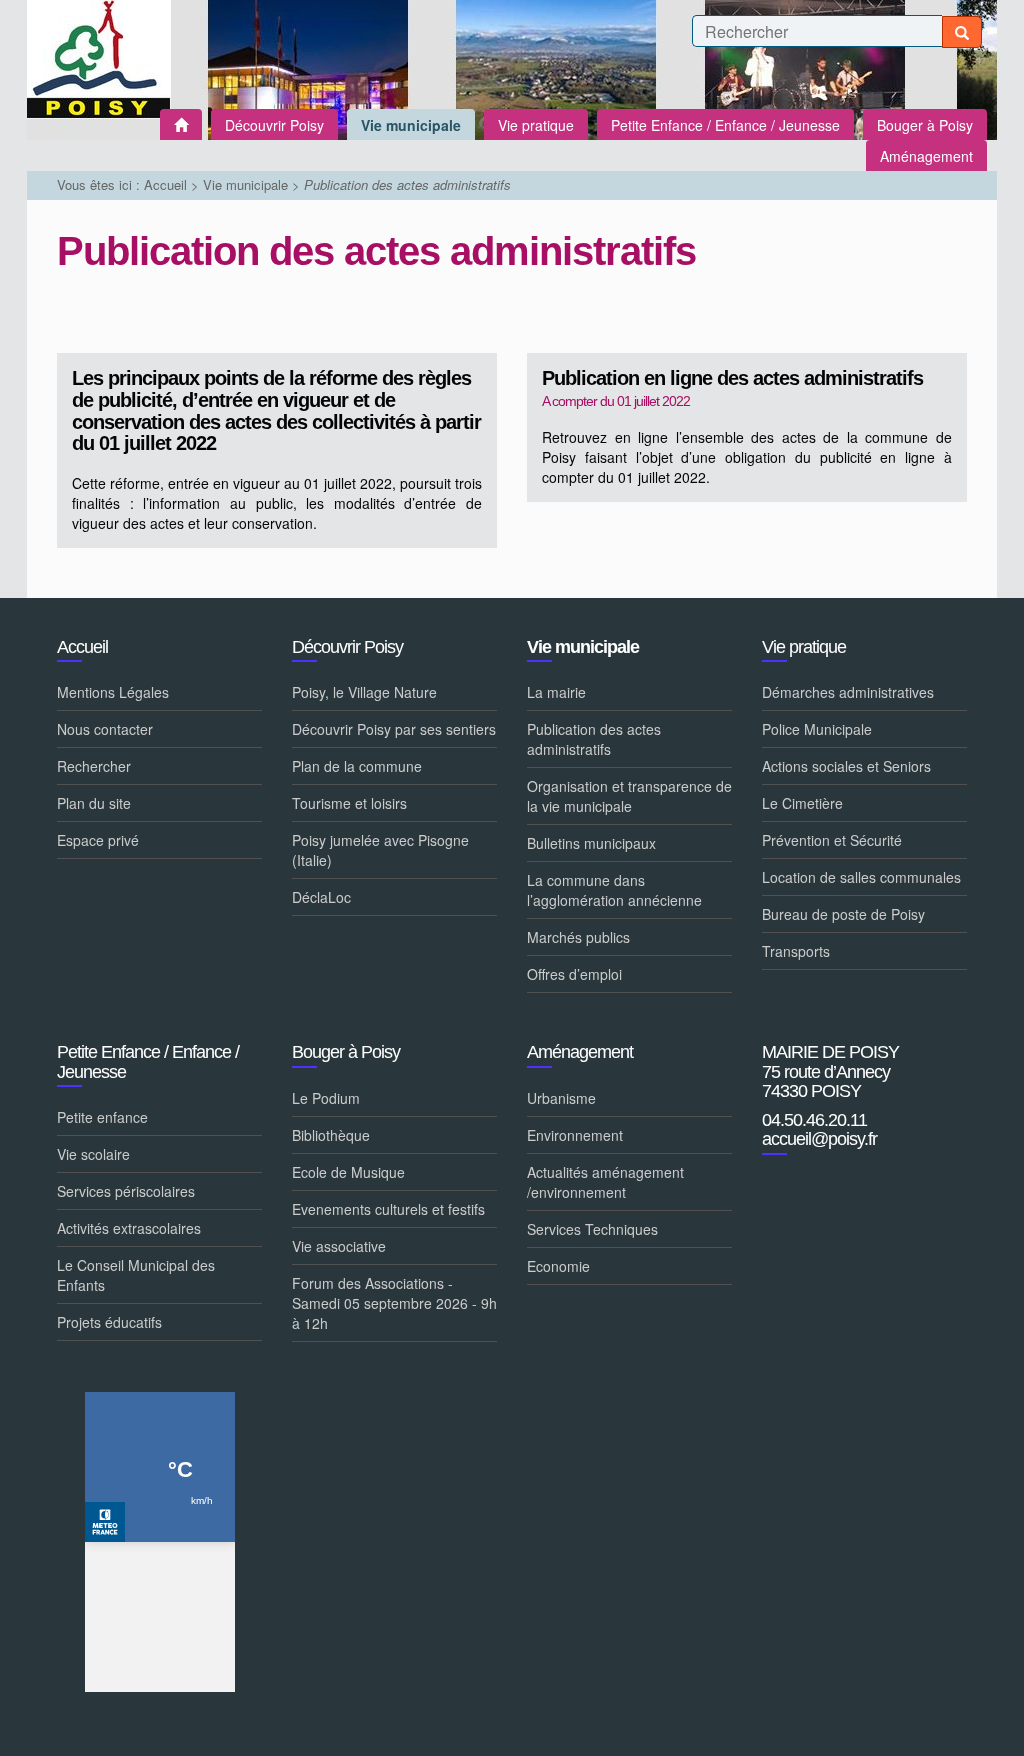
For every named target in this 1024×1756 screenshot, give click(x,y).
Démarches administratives (848, 692)
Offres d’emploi (574, 974)
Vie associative (339, 1246)
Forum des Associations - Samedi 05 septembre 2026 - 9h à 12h (394, 1303)
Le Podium (326, 1098)
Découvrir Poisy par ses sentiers (394, 729)
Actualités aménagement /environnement (605, 1182)
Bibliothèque (331, 1135)
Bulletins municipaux (591, 843)
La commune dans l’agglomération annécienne (614, 890)
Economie (558, 1266)
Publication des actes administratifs (594, 739)
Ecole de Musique (348, 1172)
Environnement (575, 1135)
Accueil (165, 184)
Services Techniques (592, 1229)
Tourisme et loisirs (349, 803)
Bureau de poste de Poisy (843, 914)
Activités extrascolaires (129, 1228)
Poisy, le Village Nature (364, 692)
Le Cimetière (802, 803)
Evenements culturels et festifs (388, 1209)
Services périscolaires (126, 1191)
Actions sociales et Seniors (846, 766)
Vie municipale (245, 184)
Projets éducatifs (109, 1322)
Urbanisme (561, 1098)
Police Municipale (817, 729)
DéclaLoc (321, 897)
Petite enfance (102, 1117)
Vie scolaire (93, 1154)
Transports (796, 951)
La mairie (556, 692)
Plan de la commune (357, 766)
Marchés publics (578, 937)
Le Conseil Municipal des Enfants (136, 1275)
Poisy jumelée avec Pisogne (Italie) (380, 850)
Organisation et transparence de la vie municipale (629, 796)
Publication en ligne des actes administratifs (732, 378)
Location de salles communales (861, 877)
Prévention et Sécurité (832, 840)
